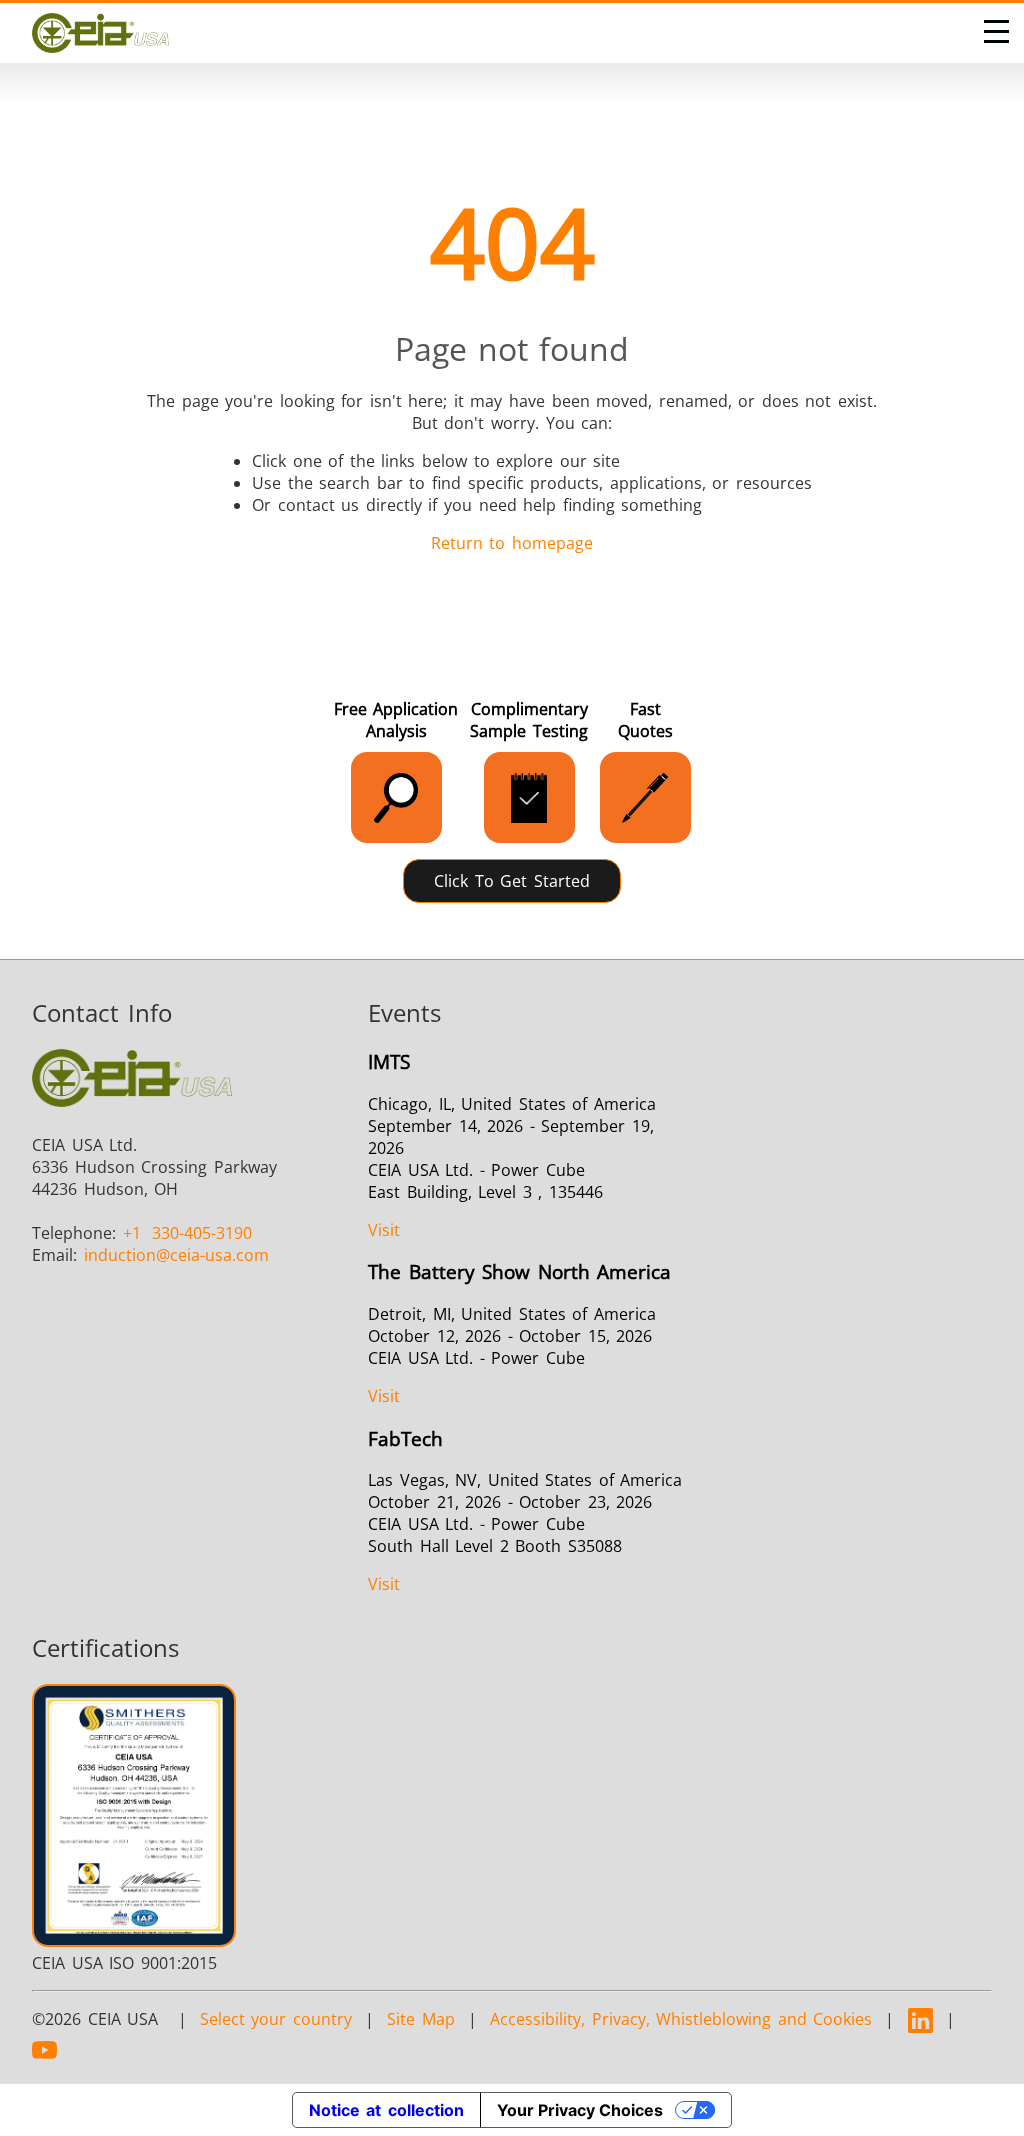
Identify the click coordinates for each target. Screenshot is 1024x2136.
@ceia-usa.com (176, 1255)
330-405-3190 (188, 1233)
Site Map (421, 2019)
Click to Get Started (512, 881)
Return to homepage (512, 543)
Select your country (276, 2019)
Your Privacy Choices (580, 2110)
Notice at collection (386, 2110)
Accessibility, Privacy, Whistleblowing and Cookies (681, 2019)
